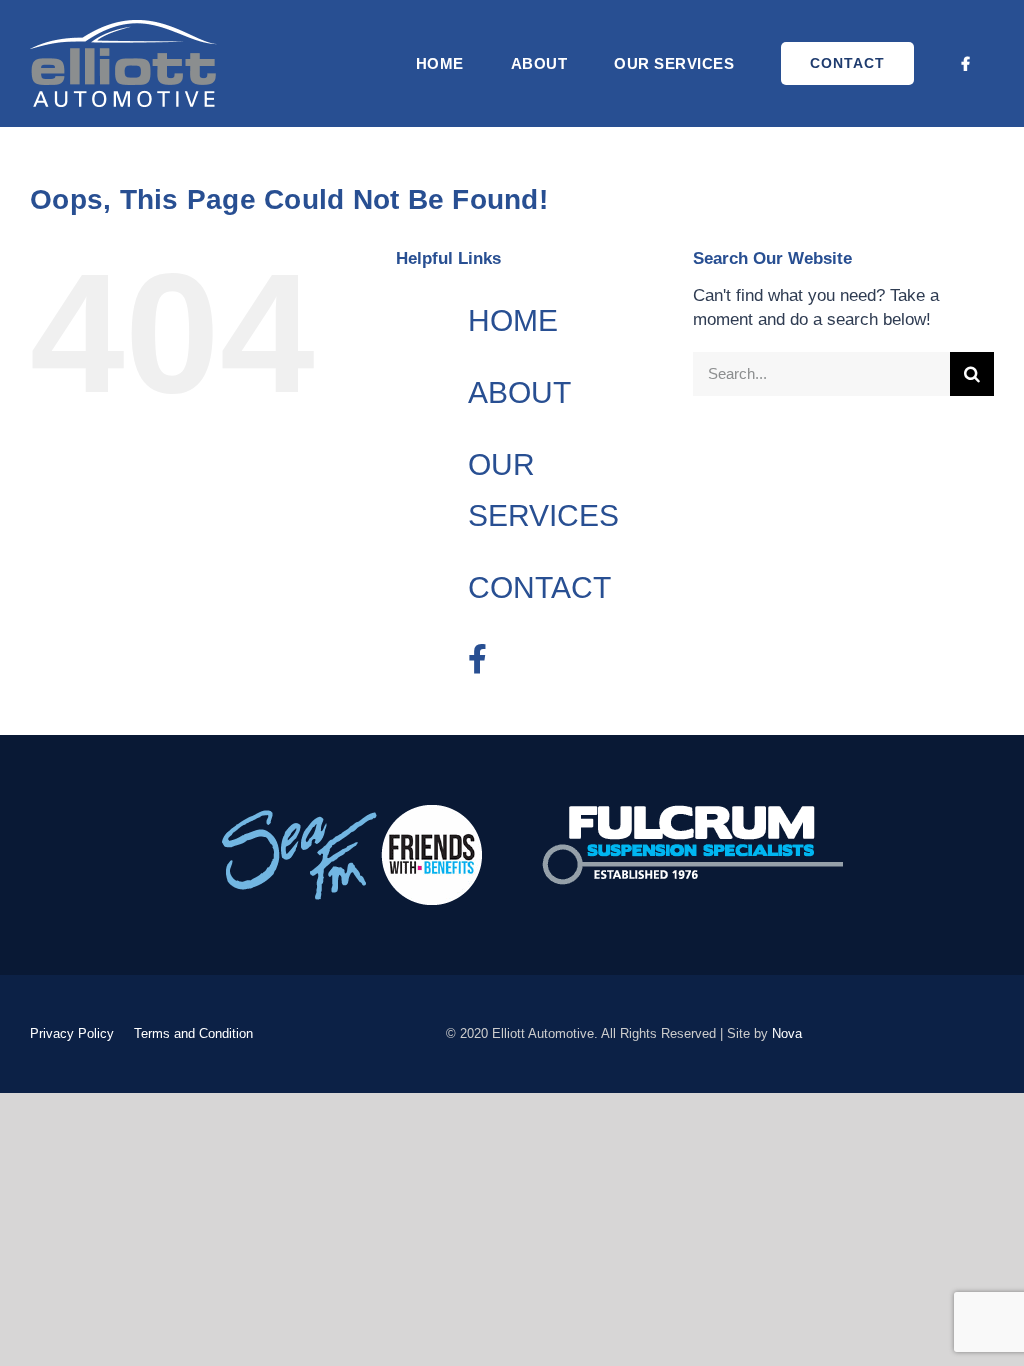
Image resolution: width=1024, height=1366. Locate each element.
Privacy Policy (72, 1033)
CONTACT (539, 587)
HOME (513, 320)
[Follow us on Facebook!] (966, 63)
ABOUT (519, 392)
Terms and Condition (193, 1033)
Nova (787, 1033)
